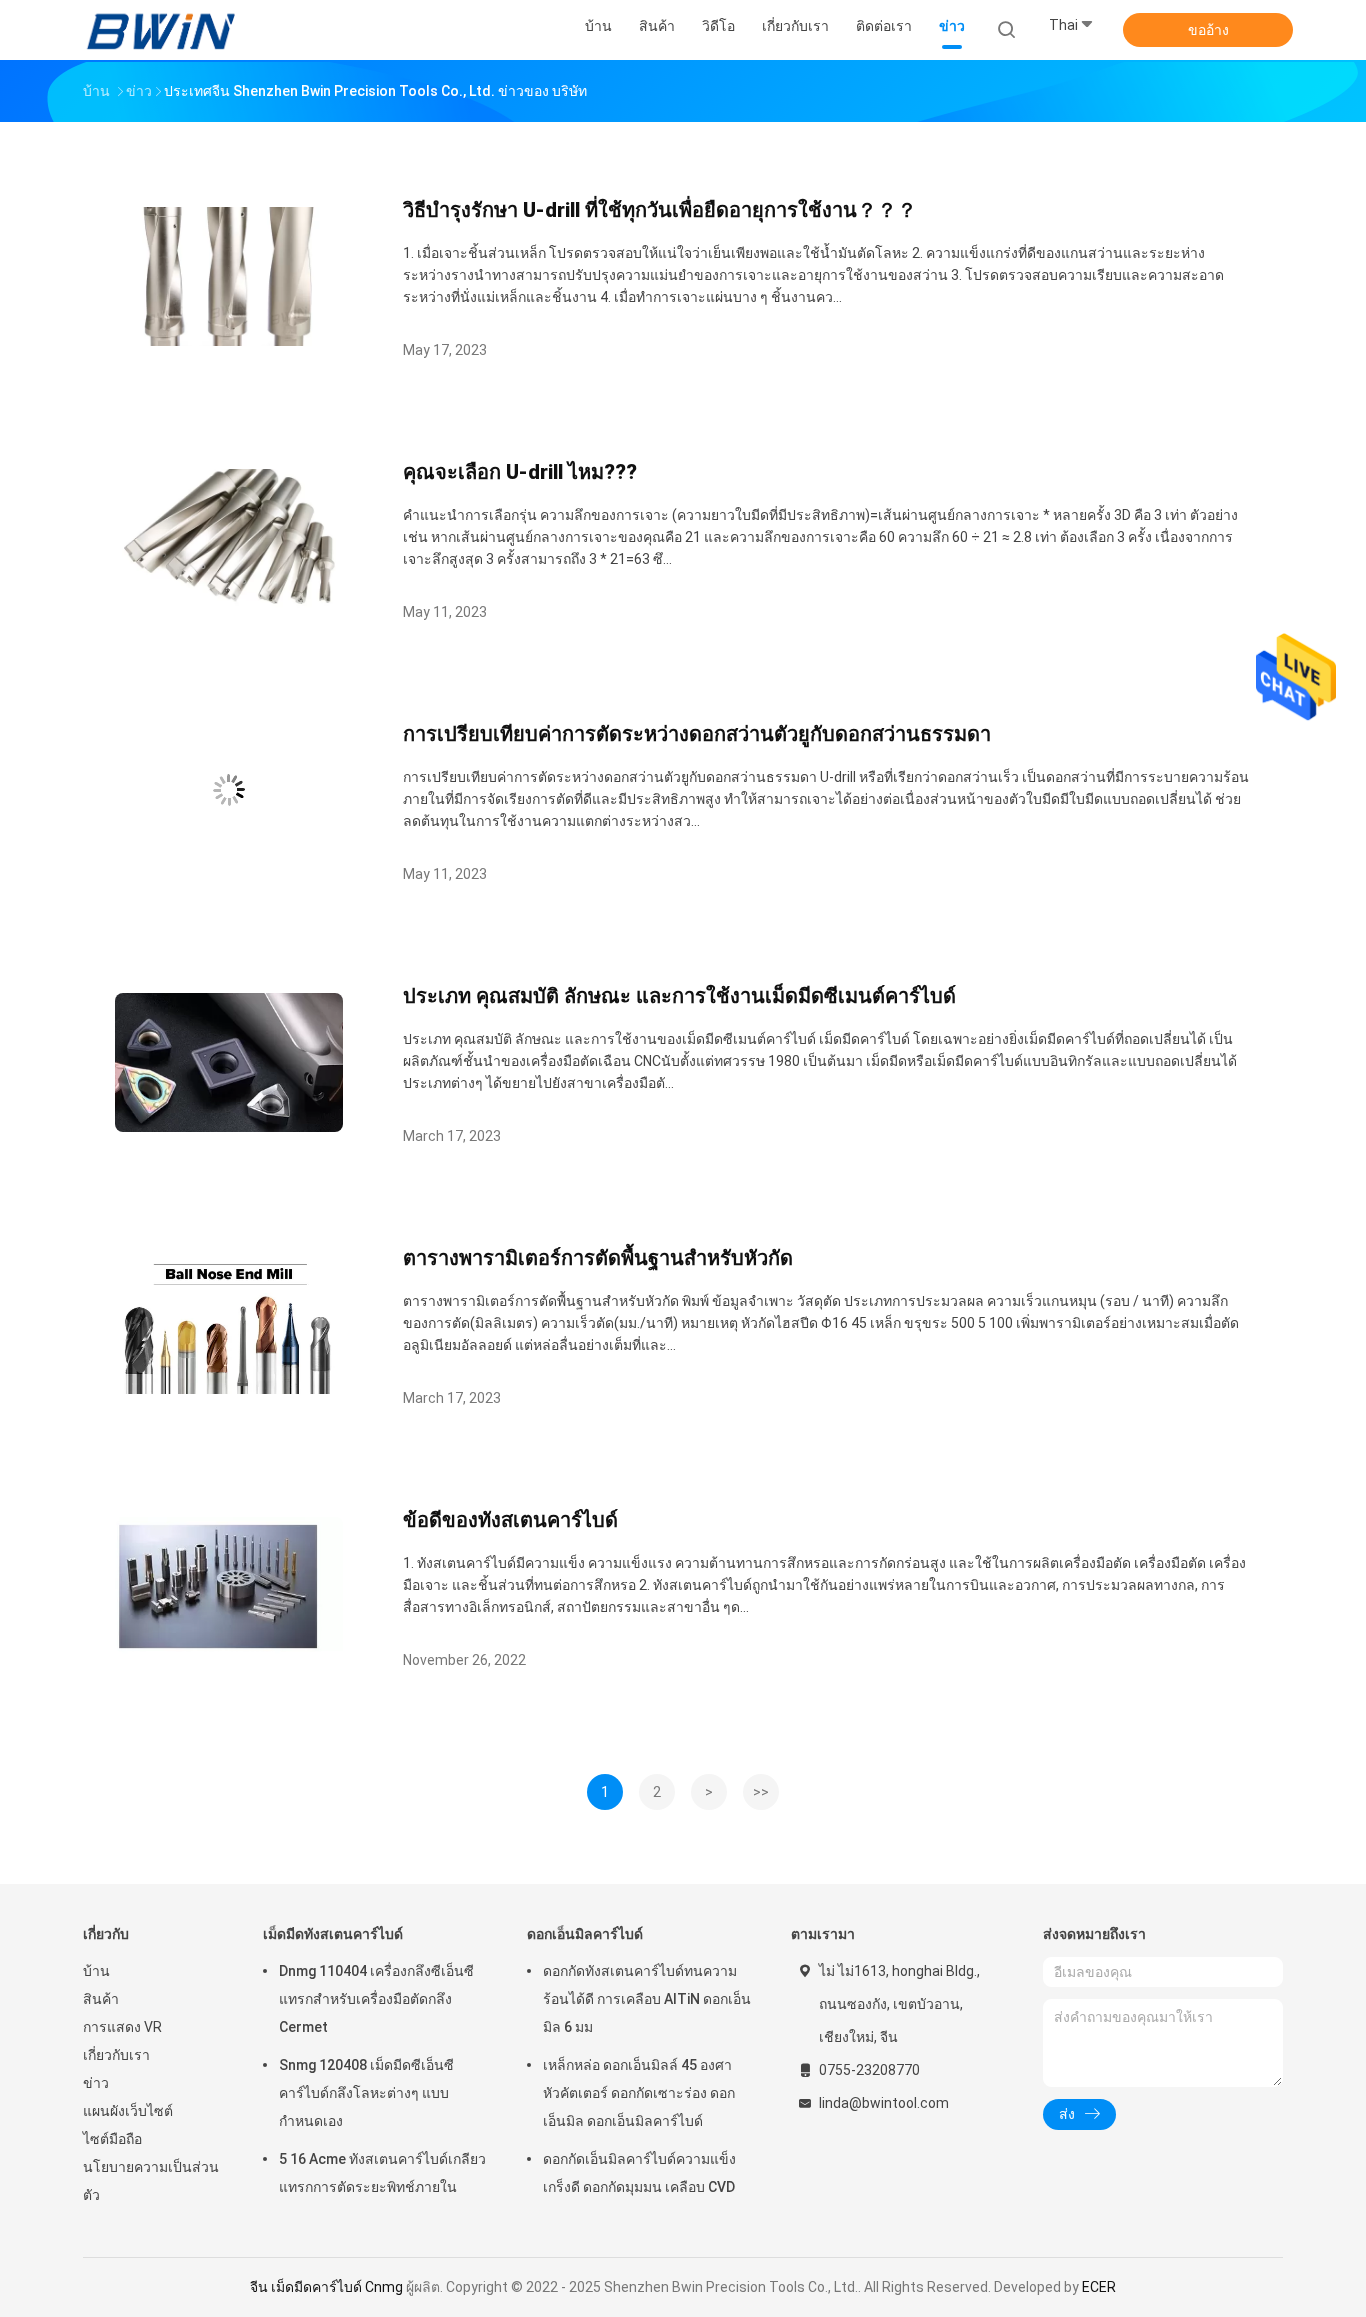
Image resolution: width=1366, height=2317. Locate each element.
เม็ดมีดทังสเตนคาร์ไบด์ (333, 1934)
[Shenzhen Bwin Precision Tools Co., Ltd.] (161, 30)
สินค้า (101, 1999)
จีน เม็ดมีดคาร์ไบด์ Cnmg (326, 2287)
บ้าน (96, 1971)
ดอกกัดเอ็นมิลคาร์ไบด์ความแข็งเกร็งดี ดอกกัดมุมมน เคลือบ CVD (639, 2173)
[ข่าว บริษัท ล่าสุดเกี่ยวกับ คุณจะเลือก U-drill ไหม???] (229, 602)
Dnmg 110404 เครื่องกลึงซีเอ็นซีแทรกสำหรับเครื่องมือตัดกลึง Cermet (376, 1999)
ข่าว (96, 2083)
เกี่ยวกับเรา (116, 2055)
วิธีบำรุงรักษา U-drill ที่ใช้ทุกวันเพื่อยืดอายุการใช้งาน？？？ (660, 210)
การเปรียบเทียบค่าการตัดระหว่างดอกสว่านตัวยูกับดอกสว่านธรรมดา (697, 734)
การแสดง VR (122, 2027)
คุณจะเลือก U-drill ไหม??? (520, 472)
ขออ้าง (1208, 30)
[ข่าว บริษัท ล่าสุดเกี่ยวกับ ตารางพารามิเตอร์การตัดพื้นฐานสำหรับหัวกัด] (229, 1388)
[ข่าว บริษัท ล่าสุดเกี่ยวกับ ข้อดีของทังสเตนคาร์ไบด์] (229, 1650)
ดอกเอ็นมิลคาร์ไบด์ (585, 1934)
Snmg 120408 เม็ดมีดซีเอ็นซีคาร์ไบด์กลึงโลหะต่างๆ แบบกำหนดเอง (366, 2093)
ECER (1099, 2287)
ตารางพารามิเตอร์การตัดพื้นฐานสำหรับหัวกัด (598, 1258)
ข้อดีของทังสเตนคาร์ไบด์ (510, 1520)
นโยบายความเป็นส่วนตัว (151, 2181)
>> (761, 1792)
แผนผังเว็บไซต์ (128, 2111)
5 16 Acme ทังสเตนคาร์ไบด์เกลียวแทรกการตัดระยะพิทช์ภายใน (382, 2173)
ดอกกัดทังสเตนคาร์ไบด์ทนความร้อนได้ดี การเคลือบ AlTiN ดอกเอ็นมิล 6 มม (647, 1999)
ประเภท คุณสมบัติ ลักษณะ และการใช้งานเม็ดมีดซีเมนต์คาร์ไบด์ (679, 996)
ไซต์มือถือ (112, 2139)
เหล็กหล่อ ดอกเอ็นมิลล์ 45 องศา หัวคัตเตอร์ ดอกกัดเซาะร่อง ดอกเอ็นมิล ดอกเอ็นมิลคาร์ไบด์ (639, 2093)
